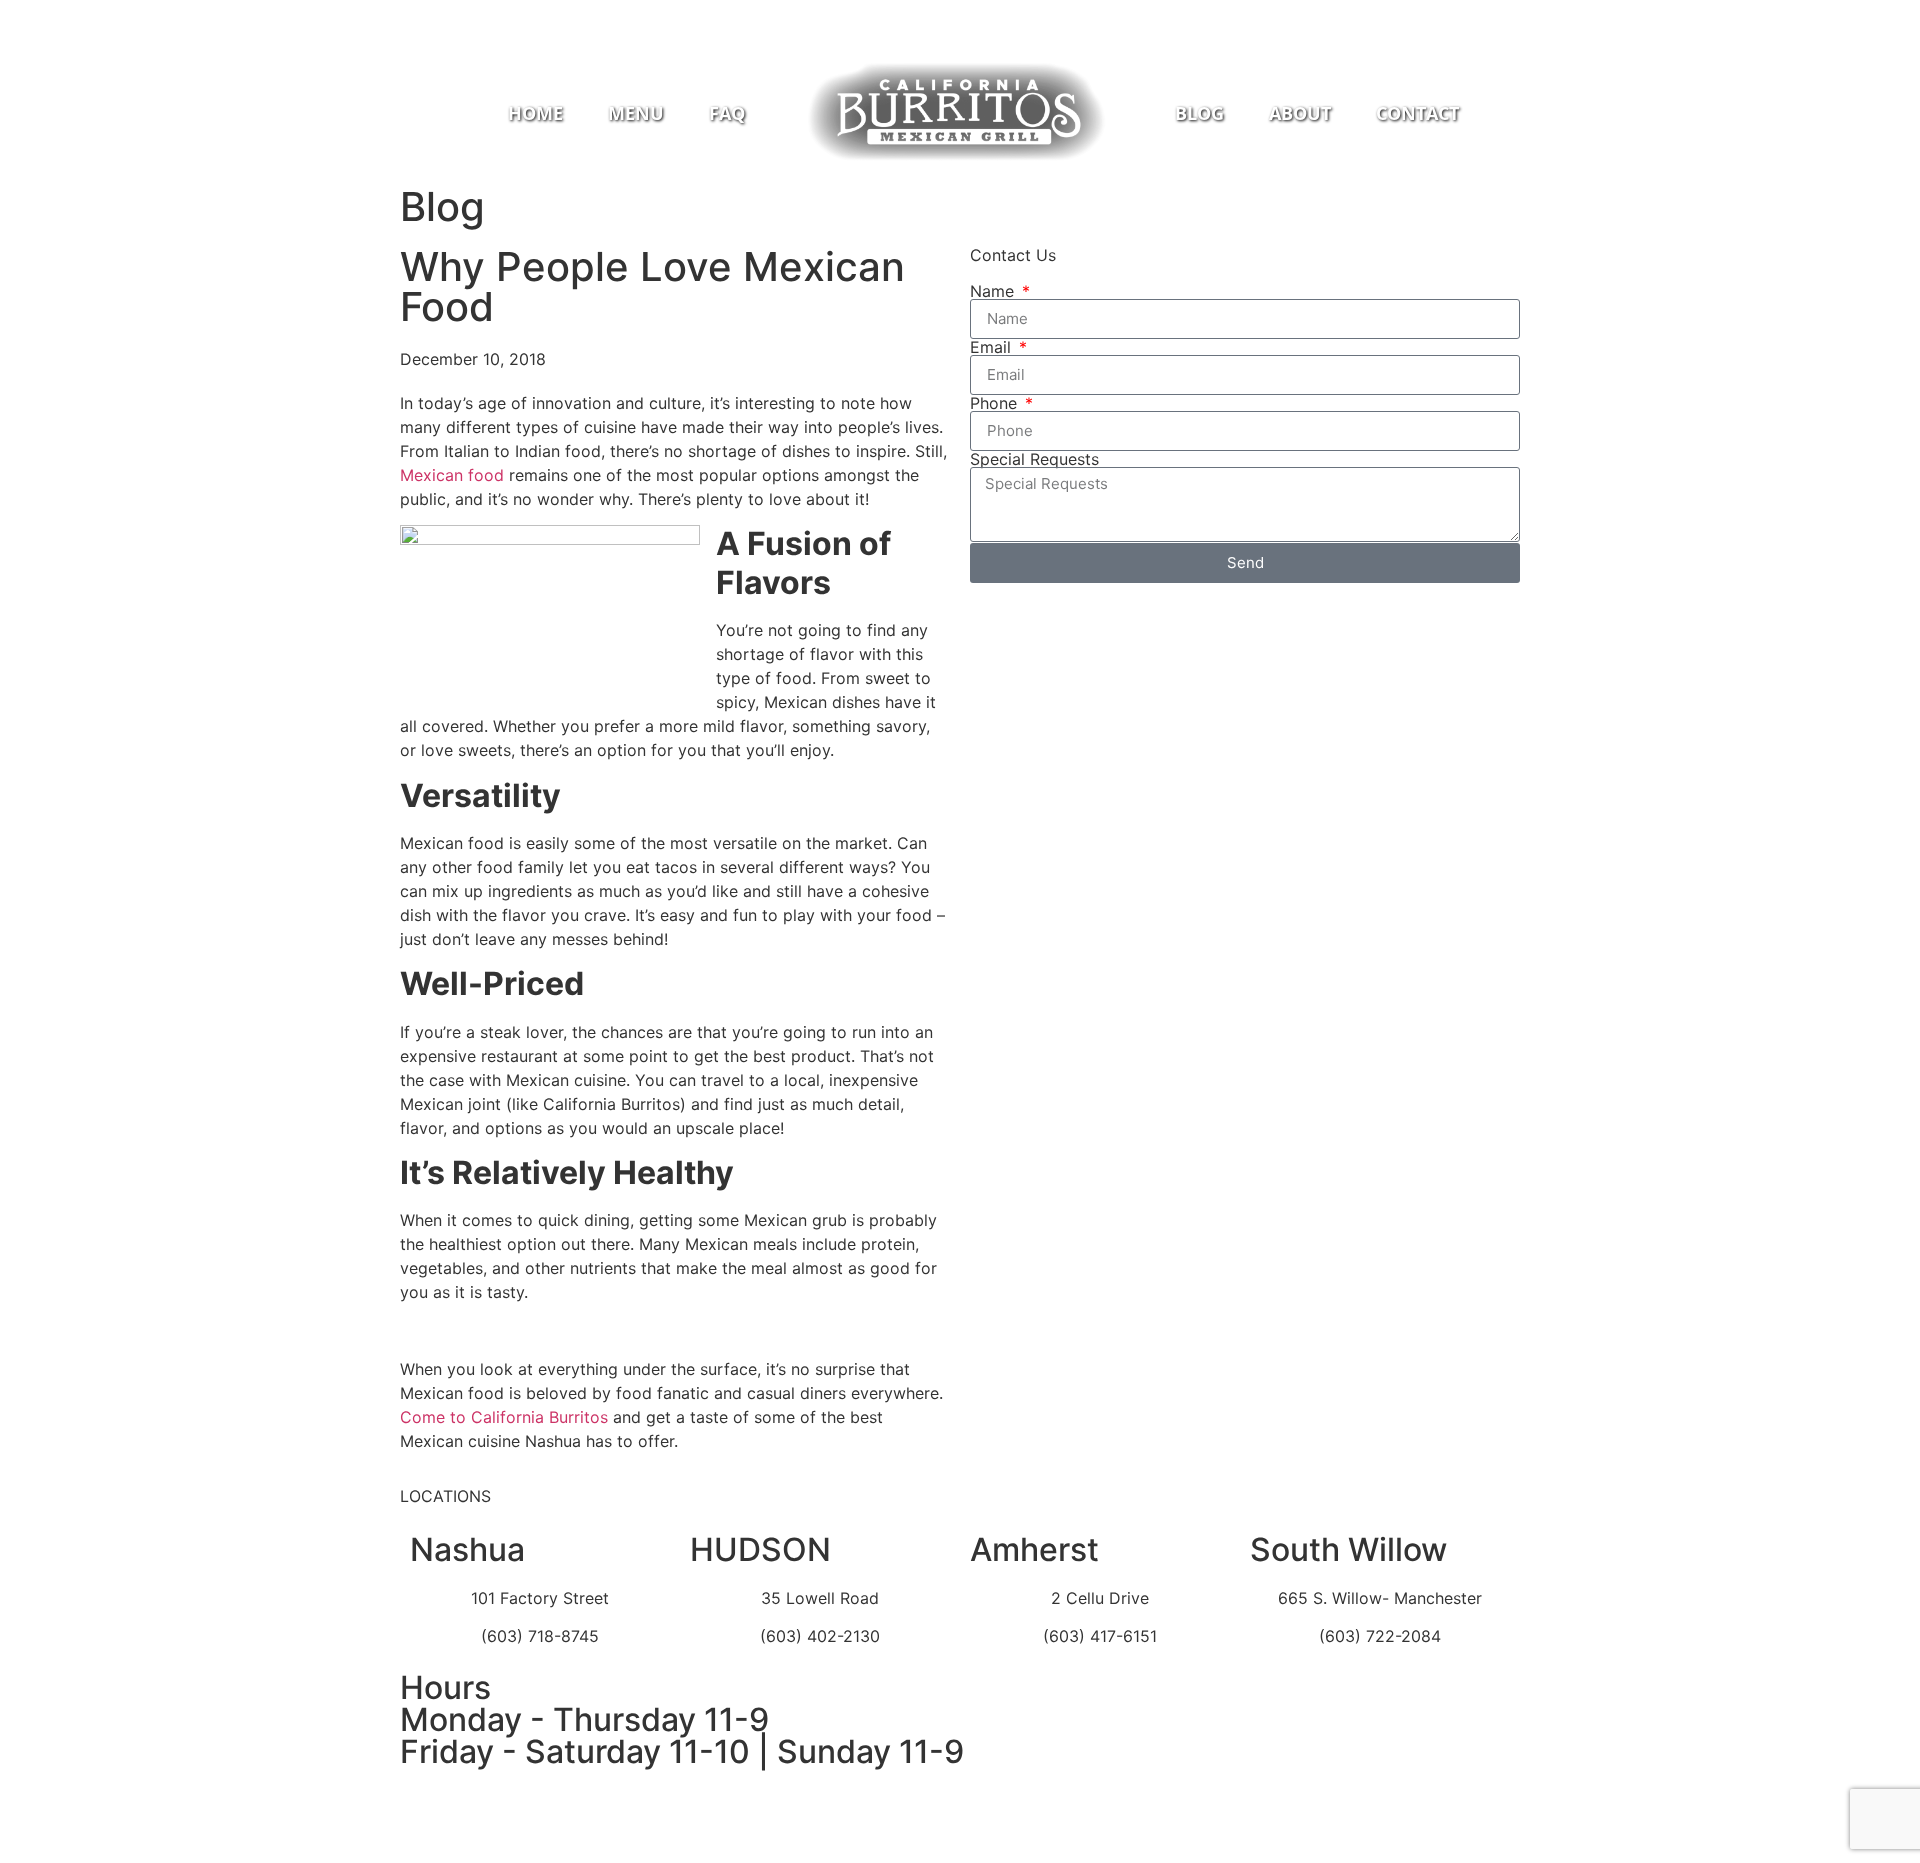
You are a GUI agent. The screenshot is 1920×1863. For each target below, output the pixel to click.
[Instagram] (960, 15)
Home (535, 113)
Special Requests (1034, 459)
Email (993, 347)
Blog (1199, 113)
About (1300, 113)
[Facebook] (925, 15)
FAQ (727, 113)
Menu (636, 113)
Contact (1417, 113)
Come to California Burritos (504, 1417)
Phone (996, 403)
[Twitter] (995, 15)
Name (994, 291)
